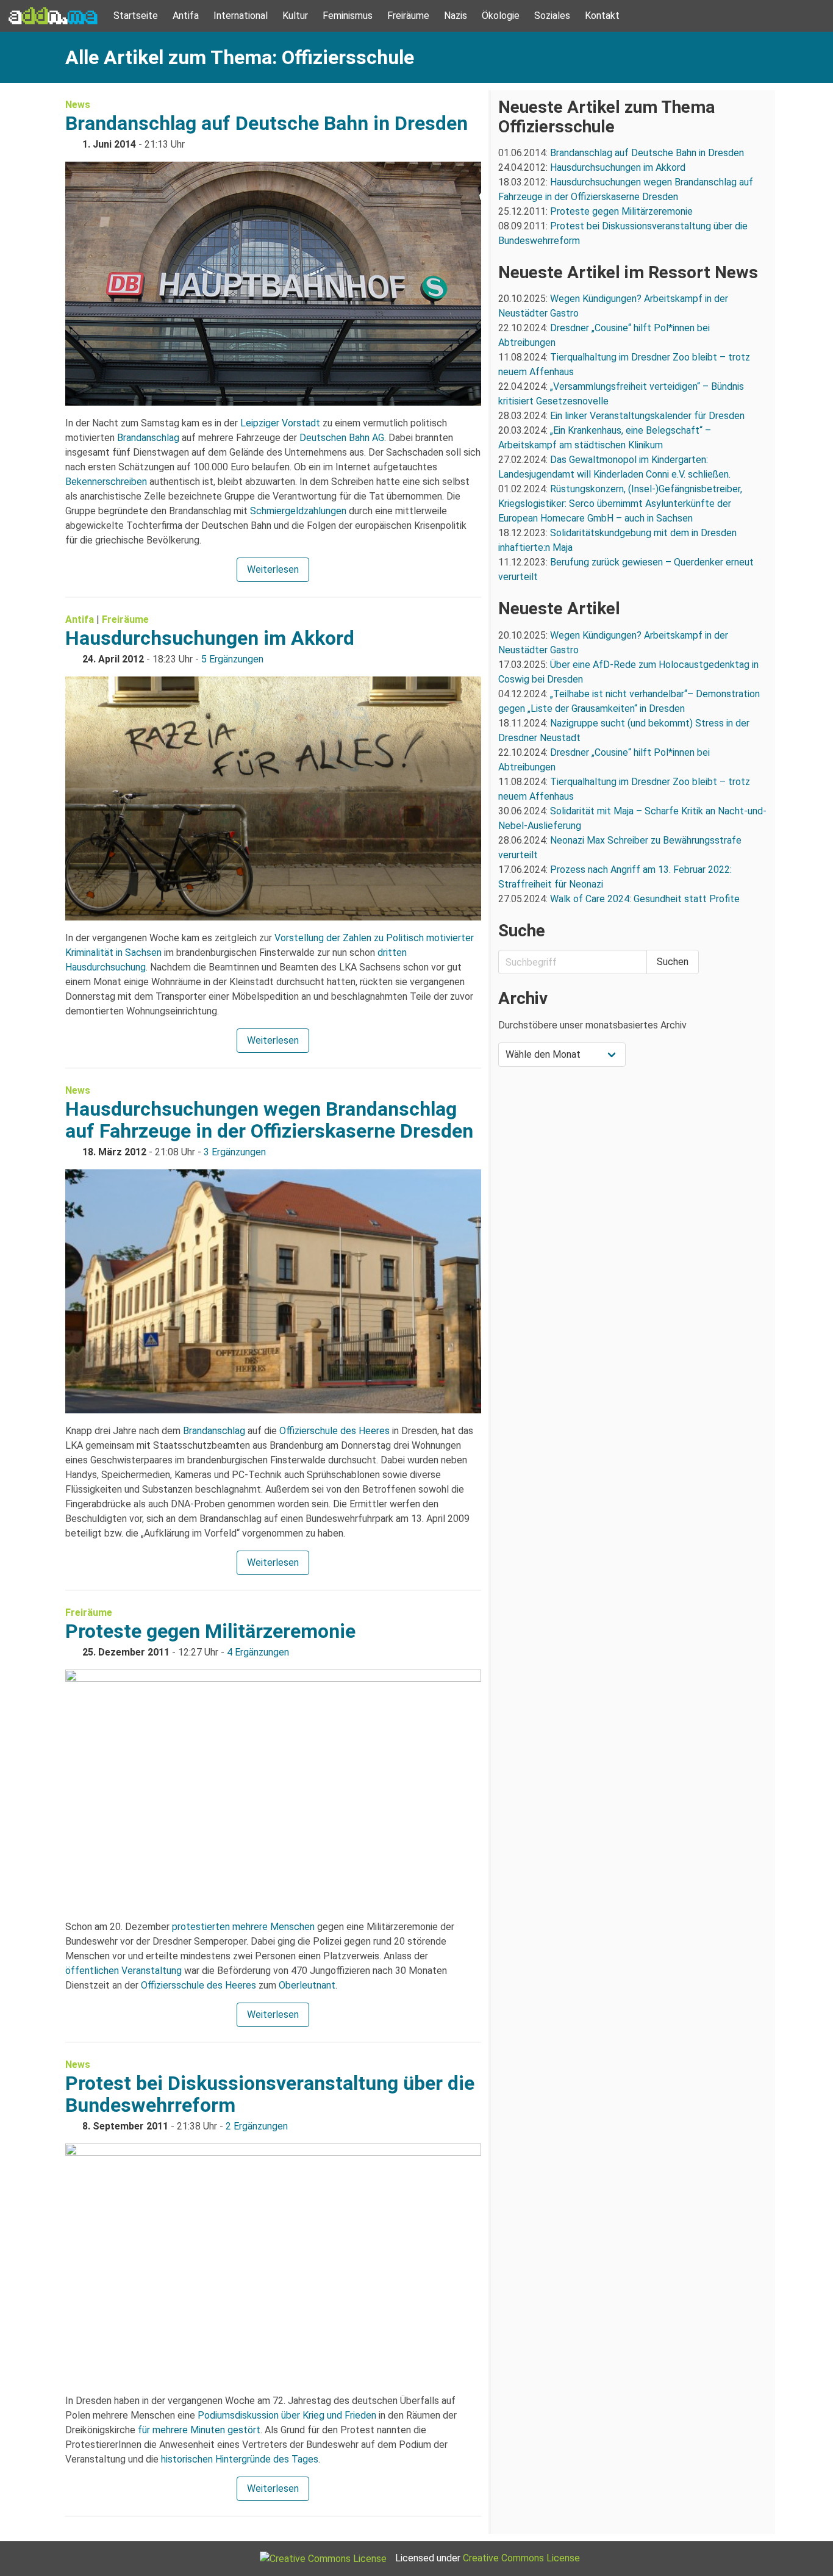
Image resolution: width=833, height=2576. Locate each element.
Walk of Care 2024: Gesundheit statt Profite (645, 899)
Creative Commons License (521, 2558)
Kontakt (602, 16)
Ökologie (501, 16)
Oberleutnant (307, 1985)
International (241, 16)
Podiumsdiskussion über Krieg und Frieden (287, 2415)
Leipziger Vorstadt (280, 423)
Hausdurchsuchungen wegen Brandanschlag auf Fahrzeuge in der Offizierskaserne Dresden (269, 1120)
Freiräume (408, 16)
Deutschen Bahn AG (342, 438)
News (78, 105)
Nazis (456, 16)
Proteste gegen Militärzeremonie (210, 1631)
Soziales (552, 16)
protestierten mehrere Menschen (243, 1927)
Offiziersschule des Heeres (198, 1985)
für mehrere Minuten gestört (199, 2430)
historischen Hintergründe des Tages (240, 2459)
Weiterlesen (273, 569)
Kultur (295, 16)
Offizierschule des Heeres (334, 1431)
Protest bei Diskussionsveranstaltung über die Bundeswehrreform (270, 2094)
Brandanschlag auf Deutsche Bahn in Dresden (266, 123)
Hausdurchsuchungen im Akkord (210, 638)
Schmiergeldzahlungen (298, 511)
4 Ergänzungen (258, 1652)
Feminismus (348, 16)
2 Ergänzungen (257, 2126)
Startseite (136, 16)
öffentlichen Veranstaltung (123, 1971)
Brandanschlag (148, 438)
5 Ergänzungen (232, 659)
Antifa (186, 16)
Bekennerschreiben (106, 482)
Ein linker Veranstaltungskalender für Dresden (647, 416)
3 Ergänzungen (235, 1152)
